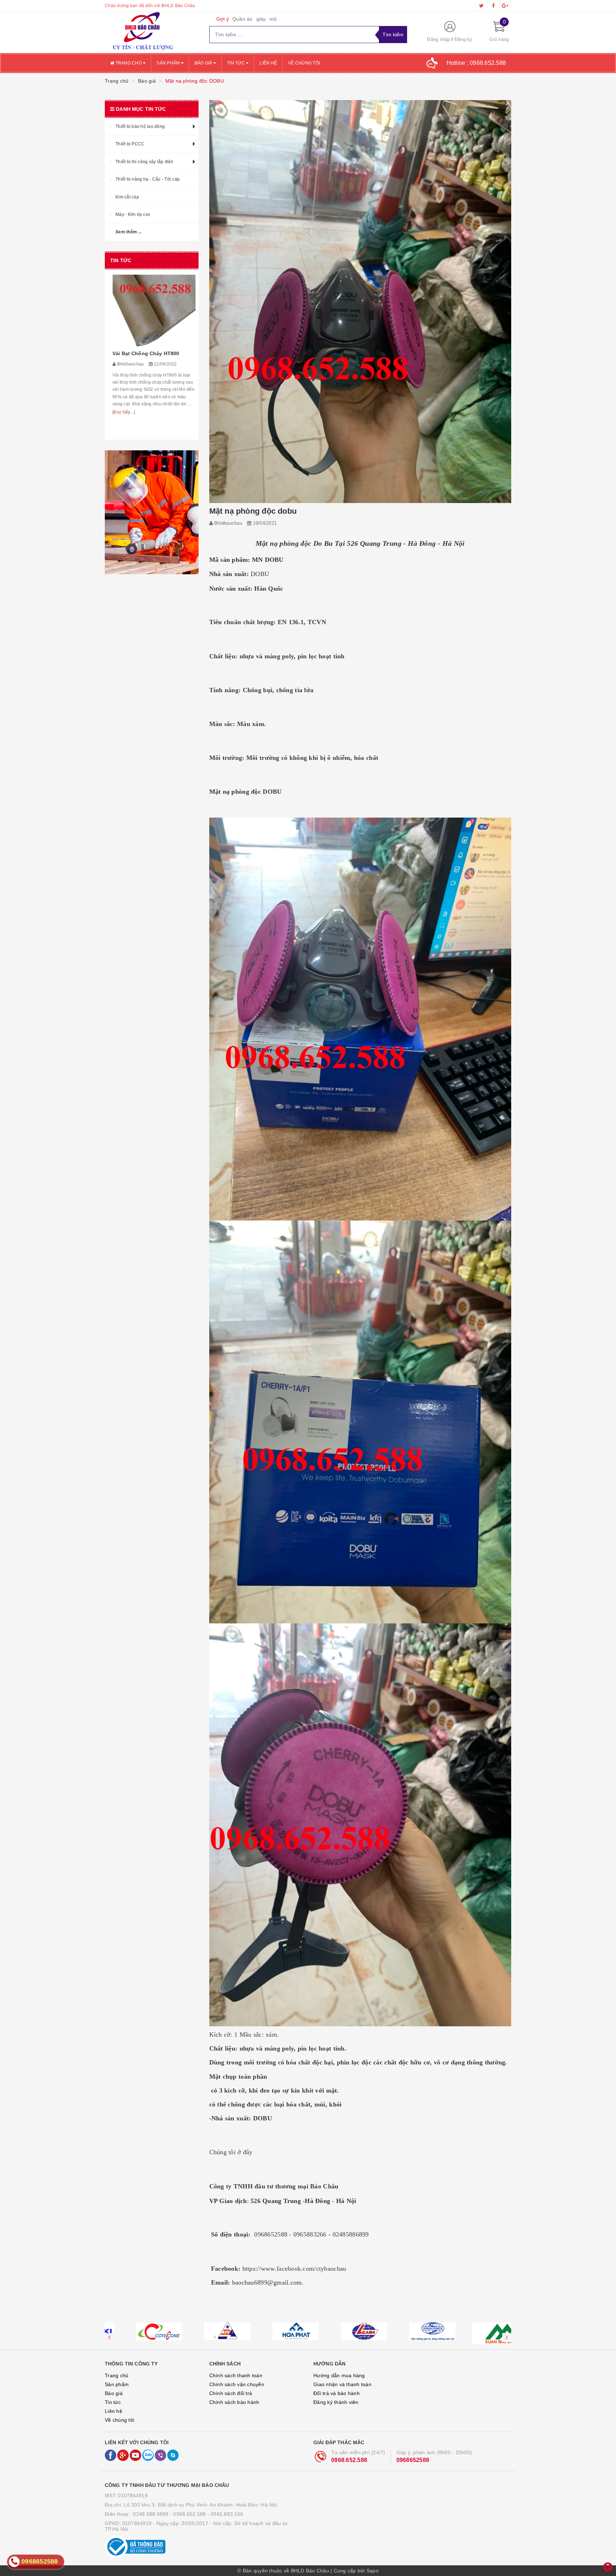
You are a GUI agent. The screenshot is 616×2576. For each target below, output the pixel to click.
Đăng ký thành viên (336, 2402)
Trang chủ (129, 63)
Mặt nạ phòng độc (236, 792)
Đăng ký (463, 39)
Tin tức (237, 63)
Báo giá (204, 63)
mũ (273, 19)
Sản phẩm (169, 63)
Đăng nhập (438, 39)
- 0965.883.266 (225, 2514)
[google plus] (505, 6)
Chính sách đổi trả (231, 2393)
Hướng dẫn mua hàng (339, 2375)
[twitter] (482, 6)
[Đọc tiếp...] (121, 430)
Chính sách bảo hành (234, 2402)
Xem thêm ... (129, 232)
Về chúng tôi (304, 63)
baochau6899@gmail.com (267, 2282)
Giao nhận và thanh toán (342, 2384)
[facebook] (493, 6)
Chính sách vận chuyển (237, 2384)
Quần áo (243, 19)
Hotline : (476, 63)
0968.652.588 (349, 2460)
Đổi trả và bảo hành (337, 2393)
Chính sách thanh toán (236, 2375)
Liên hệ (268, 63)
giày (261, 19)
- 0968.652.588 (188, 2514)
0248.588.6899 (151, 2514)
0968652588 (413, 2460)
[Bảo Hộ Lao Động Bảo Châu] (152, 32)
